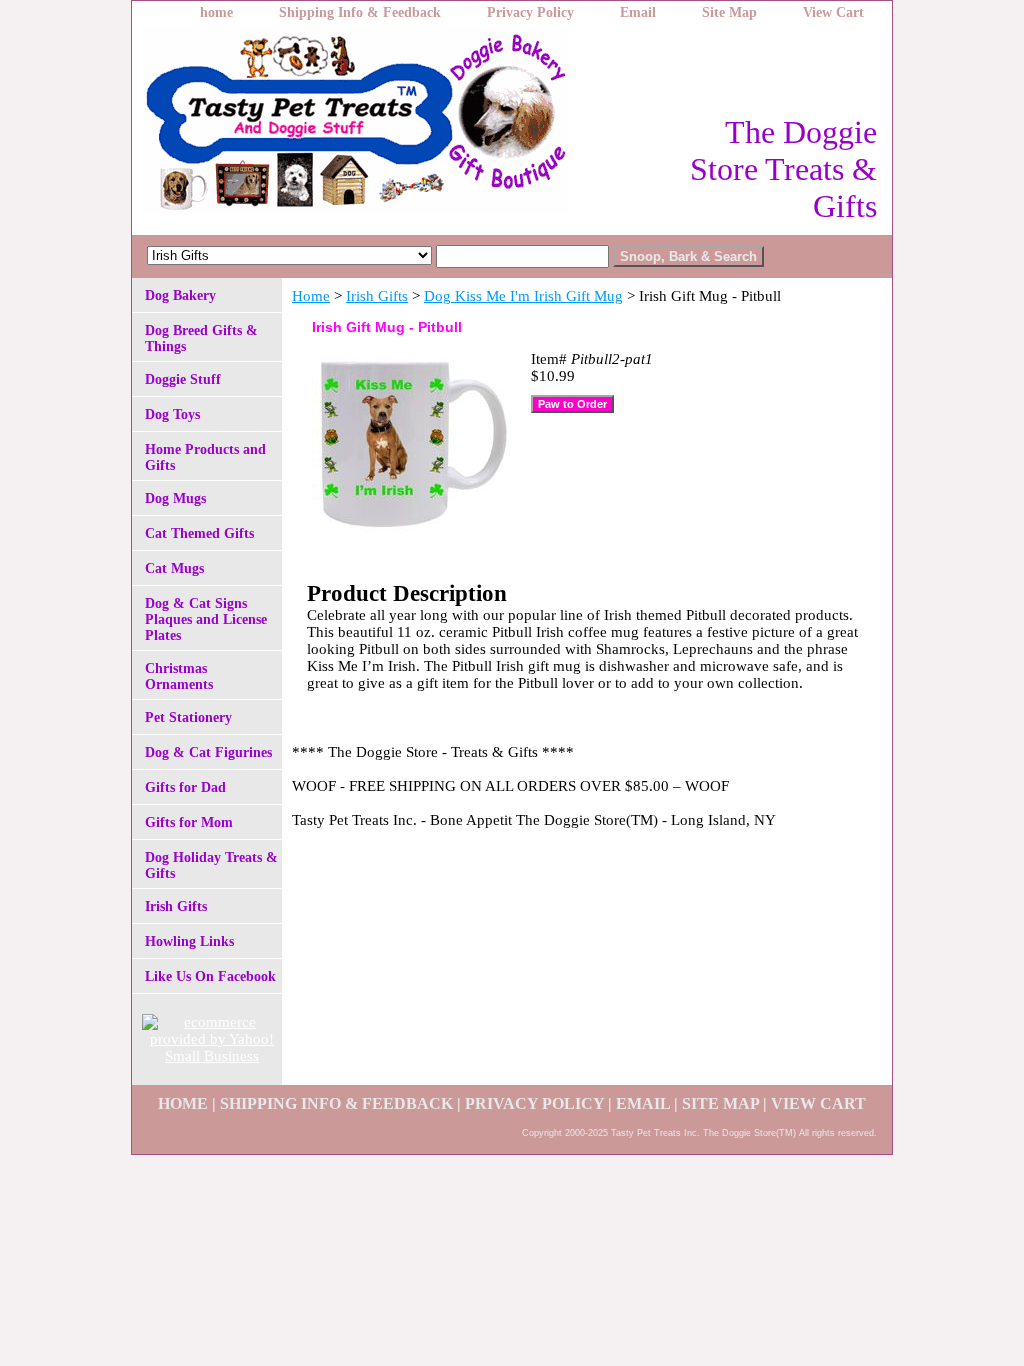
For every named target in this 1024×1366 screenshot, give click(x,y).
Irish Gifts (377, 296)
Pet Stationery (188, 717)
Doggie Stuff (183, 379)
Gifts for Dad (185, 787)
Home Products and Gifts (205, 457)
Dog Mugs (175, 498)
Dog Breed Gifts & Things (201, 338)
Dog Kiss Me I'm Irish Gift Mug (523, 296)
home (216, 12)
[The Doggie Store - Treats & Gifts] (382, 126)
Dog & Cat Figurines (208, 752)
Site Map (729, 12)
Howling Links (189, 941)
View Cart (833, 12)
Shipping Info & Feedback (360, 12)
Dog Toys (172, 414)
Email (638, 12)
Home (311, 296)
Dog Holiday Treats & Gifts (211, 865)
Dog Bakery (180, 295)
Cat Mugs (174, 568)
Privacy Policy (530, 12)
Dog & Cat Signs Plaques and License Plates (206, 619)
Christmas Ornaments (179, 676)
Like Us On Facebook (210, 976)
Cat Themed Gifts (199, 533)
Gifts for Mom (189, 822)
